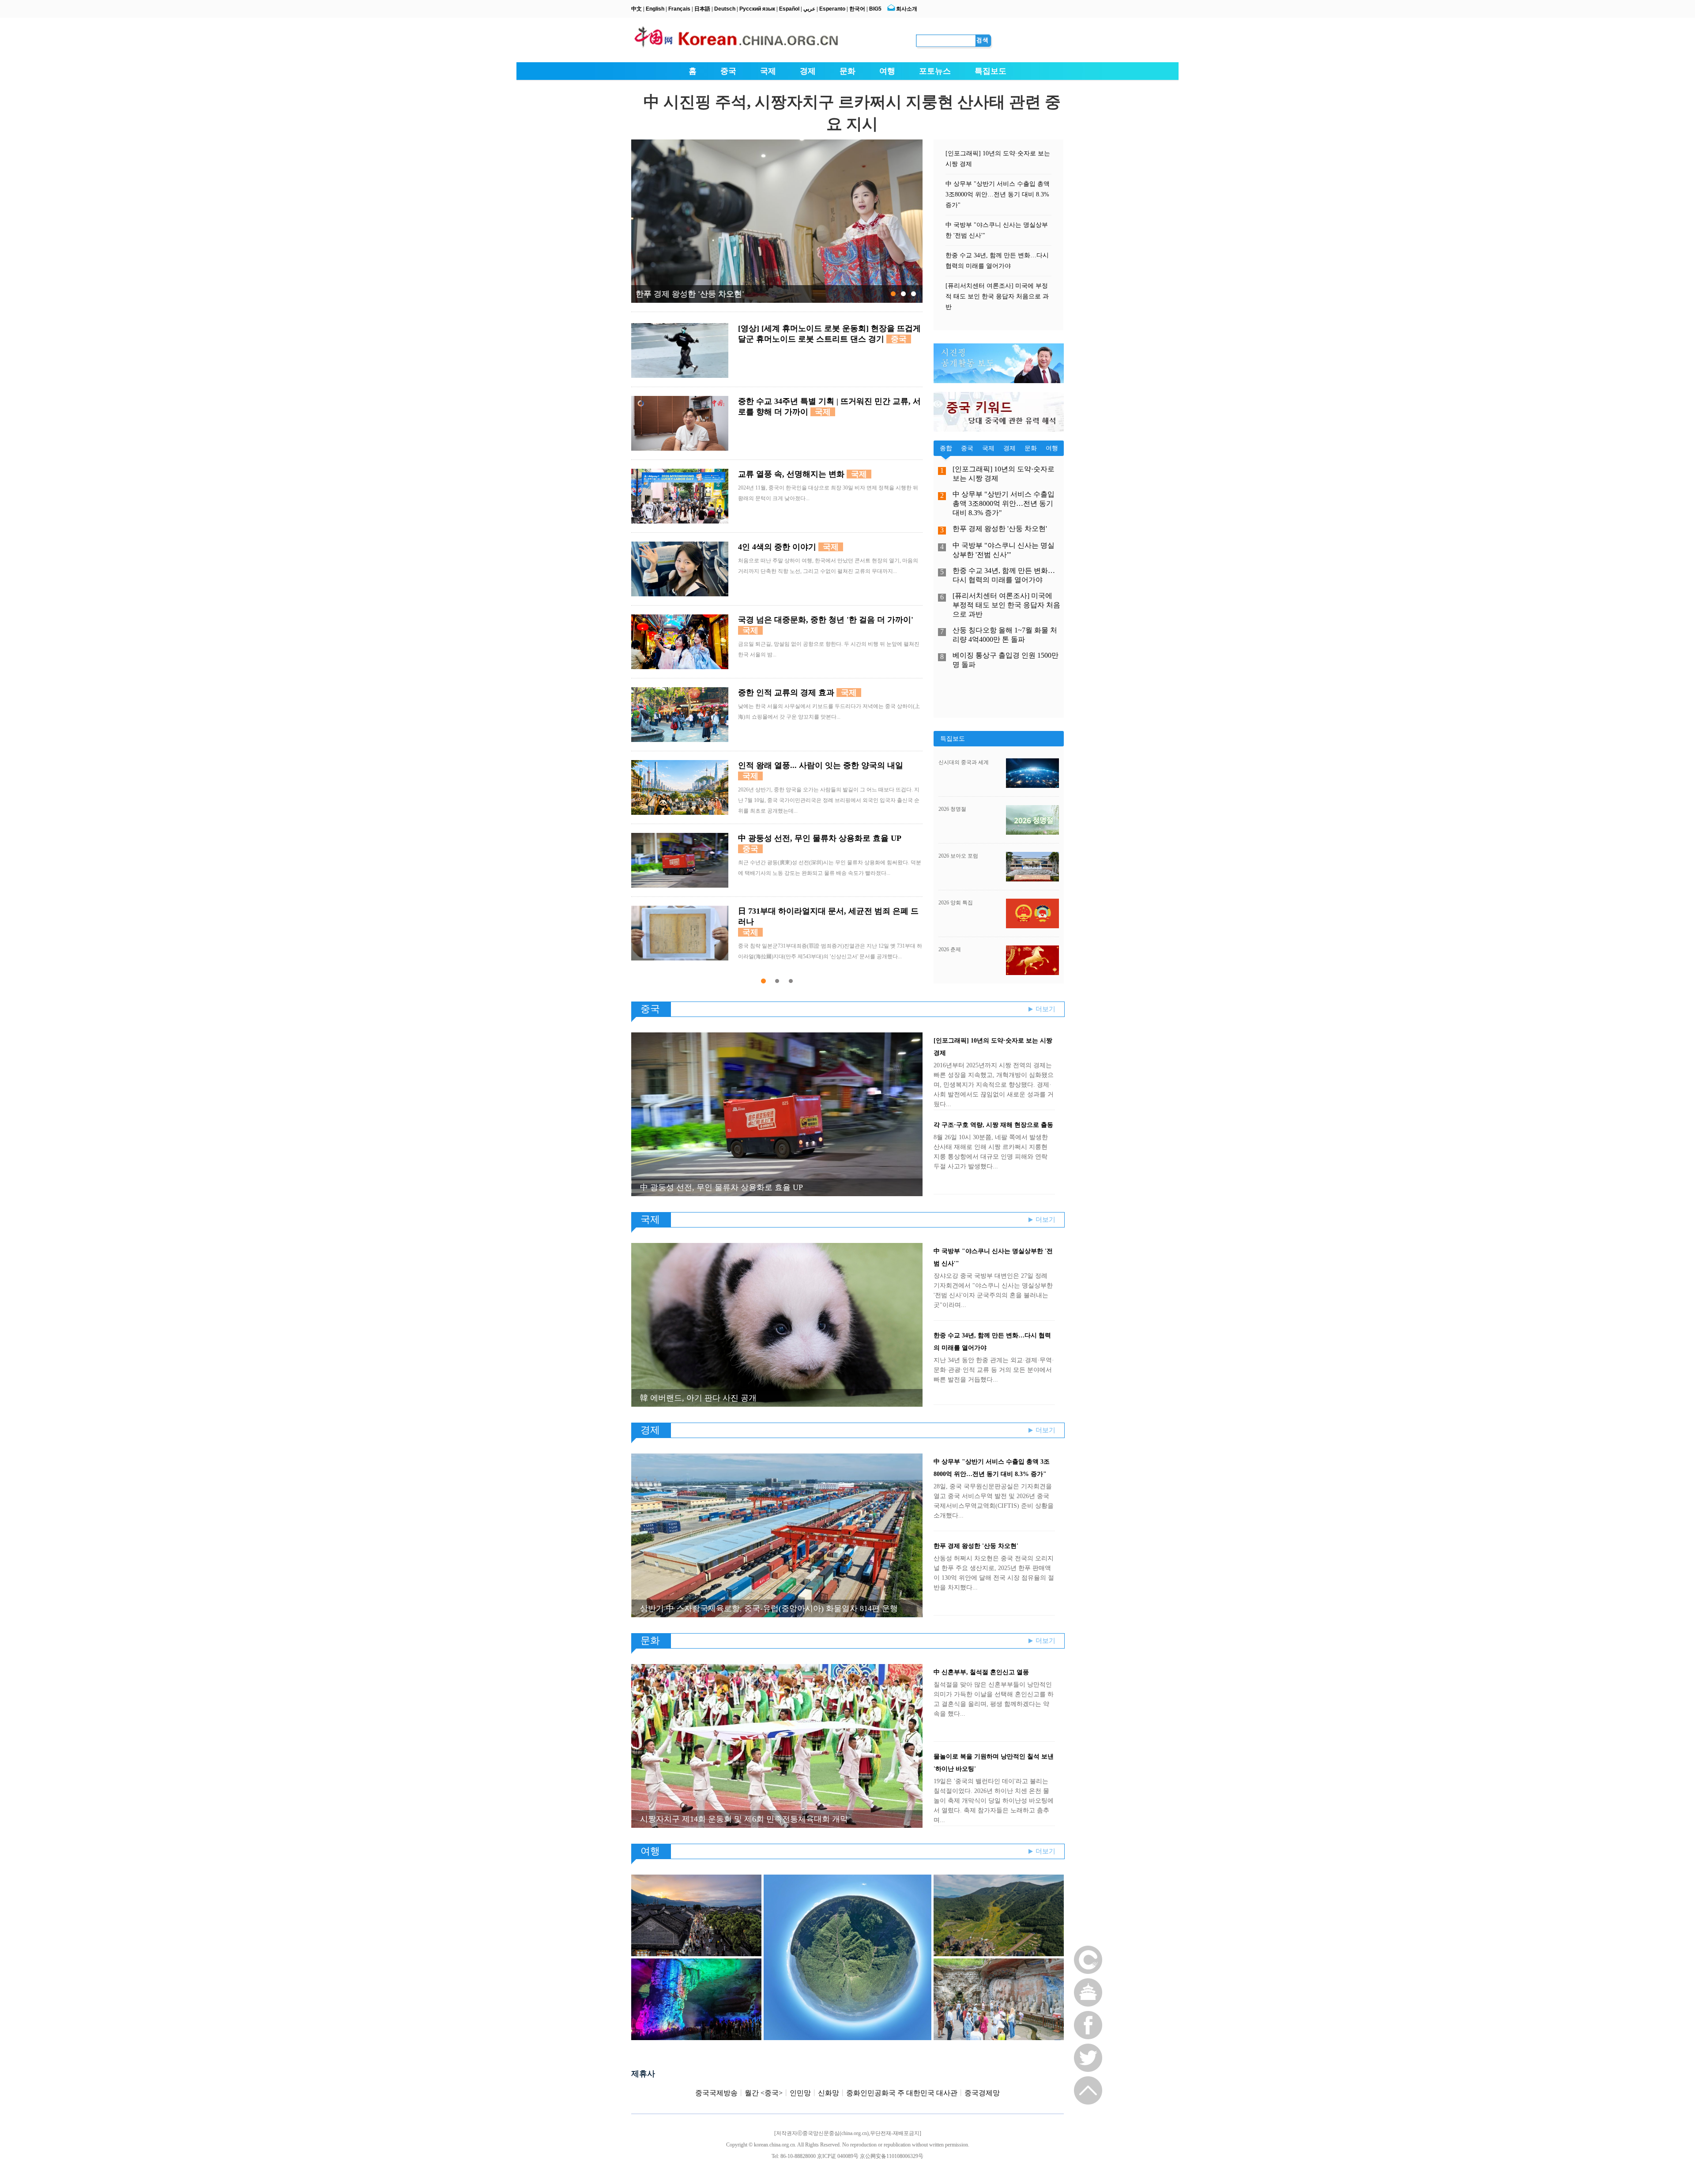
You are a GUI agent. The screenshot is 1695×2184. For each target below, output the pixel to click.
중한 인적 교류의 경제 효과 (786, 693)
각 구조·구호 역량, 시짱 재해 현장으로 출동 (993, 1125)
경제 (808, 71)
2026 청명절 (952, 809)
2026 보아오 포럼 (958, 856)
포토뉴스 (935, 71)
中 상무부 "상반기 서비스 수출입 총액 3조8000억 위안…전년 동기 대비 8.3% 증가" (998, 194)
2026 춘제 (950, 949)
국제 (768, 71)
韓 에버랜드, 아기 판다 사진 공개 (698, 1398)
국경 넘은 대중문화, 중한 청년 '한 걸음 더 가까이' (826, 620)
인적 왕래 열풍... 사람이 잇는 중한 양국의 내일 (821, 765)
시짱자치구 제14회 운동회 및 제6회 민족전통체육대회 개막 (744, 1819)
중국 (728, 71)
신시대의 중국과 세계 (964, 762)
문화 (847, 71)
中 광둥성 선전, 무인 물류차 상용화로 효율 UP (819, 838)
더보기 (1045, 1009)
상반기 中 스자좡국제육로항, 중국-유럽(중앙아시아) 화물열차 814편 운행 (769, 1608)
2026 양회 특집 (956, 903)
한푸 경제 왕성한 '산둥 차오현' (690, 294)
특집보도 (991, 71)
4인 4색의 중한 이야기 (777, 547)
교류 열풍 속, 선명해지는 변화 (791, 474)
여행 (887, 71)
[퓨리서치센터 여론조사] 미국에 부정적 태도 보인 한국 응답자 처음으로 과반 (997, 296)
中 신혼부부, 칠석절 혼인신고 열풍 (981, 1672)
